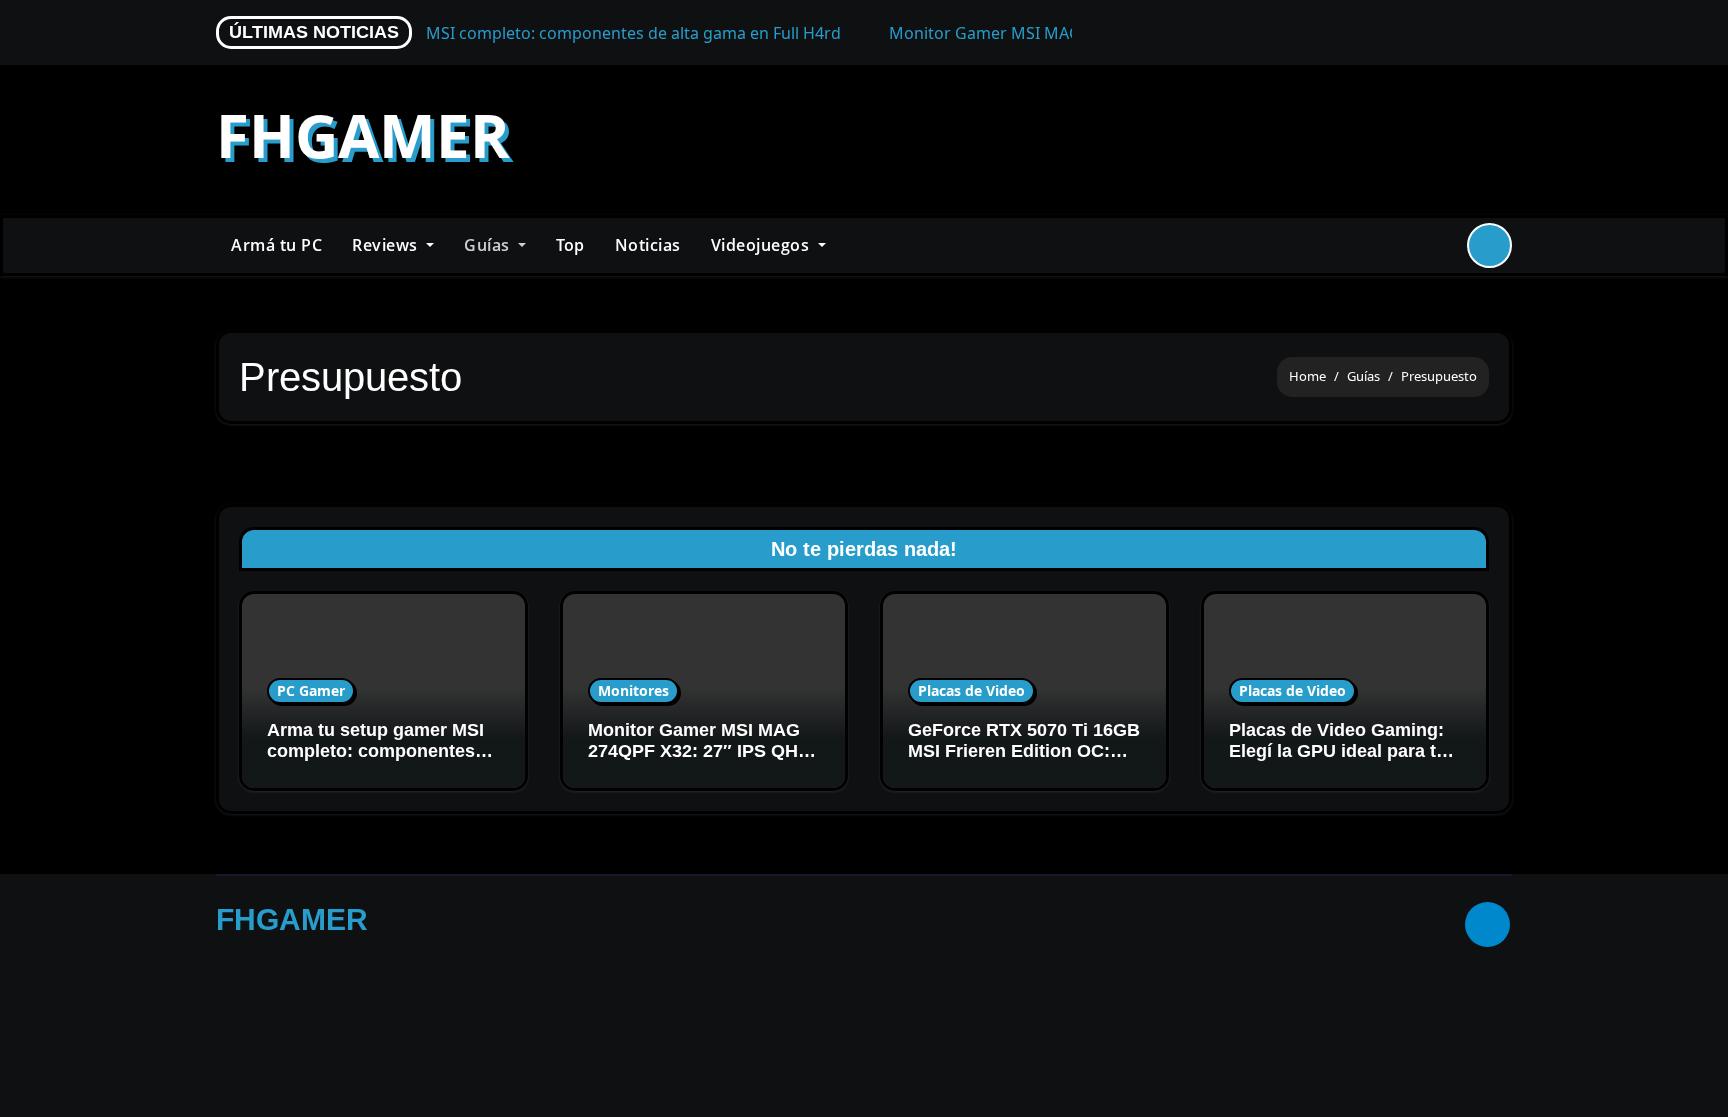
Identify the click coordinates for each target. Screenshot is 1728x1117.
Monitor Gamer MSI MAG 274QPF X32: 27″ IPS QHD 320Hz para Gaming (699, 751)
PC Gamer (311, 690)
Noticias (648, 245)
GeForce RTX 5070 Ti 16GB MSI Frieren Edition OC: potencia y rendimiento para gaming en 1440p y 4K (1024, 762)
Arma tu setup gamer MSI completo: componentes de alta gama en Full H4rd (376, 751)
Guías (489, 245)
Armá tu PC (276, 245)
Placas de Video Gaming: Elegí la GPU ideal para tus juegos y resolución (1343, 751)
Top (570, 245)
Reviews (387, 245)
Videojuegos (762, 245)
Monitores (633, 690)
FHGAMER (363, 135)
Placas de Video (971, 690)
